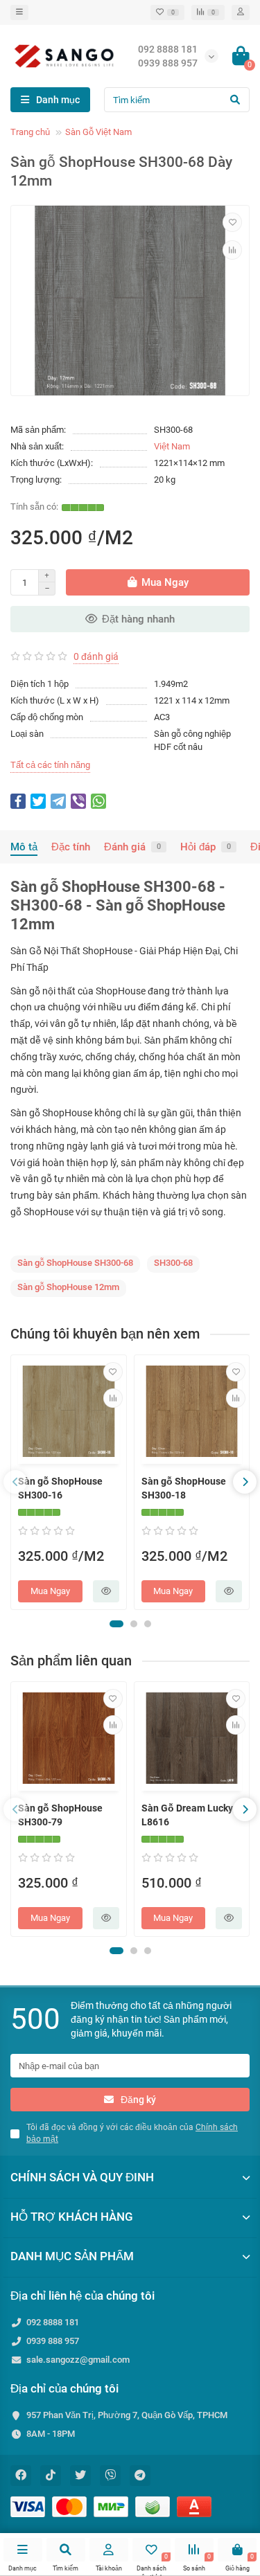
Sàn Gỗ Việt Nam (98, 132)
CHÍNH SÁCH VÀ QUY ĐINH (82, 2177)
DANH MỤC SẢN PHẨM (72, 2256)
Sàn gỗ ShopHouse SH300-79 (60, 1815)
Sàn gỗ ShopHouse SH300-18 (184, 1488)
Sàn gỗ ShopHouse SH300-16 (60, 1488)
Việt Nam (172, 446)
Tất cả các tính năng (50, 765)
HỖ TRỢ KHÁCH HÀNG (72, 2217)
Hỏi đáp (206, 847)
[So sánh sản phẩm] (232, 250)
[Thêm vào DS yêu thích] (232, 222)
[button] (116, 1624)
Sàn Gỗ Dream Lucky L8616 (187, 1815)
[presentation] (15, 1482)
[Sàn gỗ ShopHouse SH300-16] (69, 1411)
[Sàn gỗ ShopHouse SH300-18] (192, 1411)
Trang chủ (30, 132)
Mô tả (24, 847)
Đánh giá (132, 847)
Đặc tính (71, 847)
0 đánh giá (96, 656)
